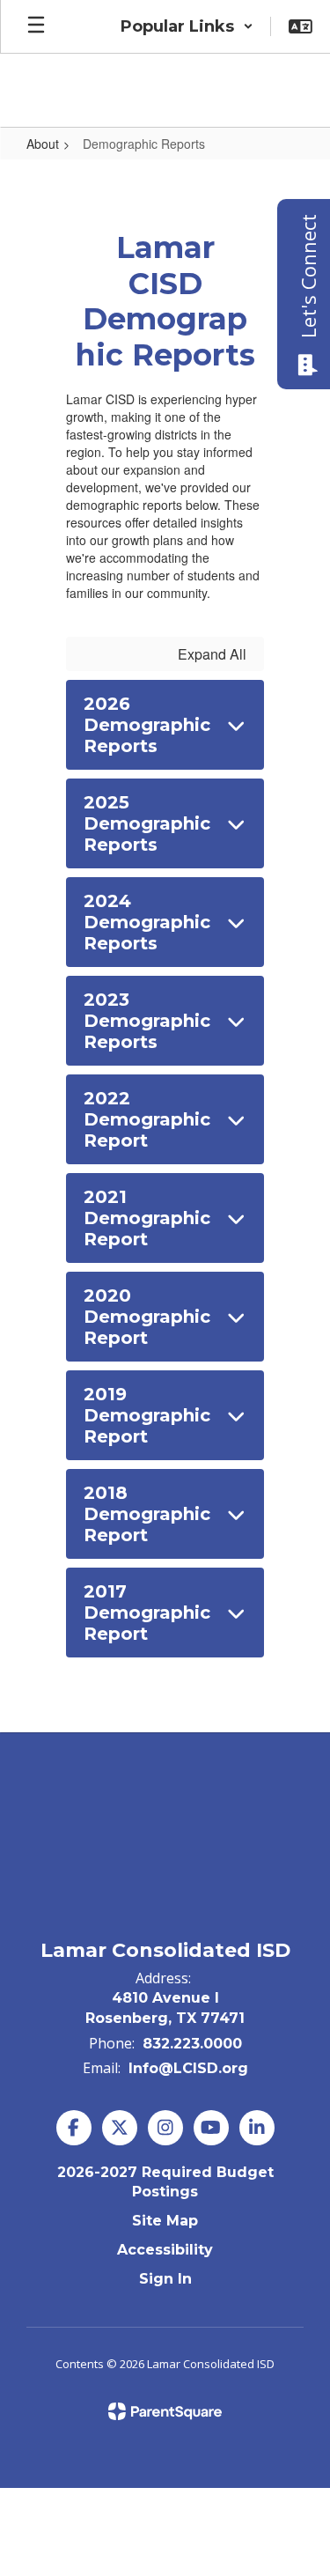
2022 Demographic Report (147, 1119)
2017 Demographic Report (147, 1613)
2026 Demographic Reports (147, 725)
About (43, 144)
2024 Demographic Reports (147, 922)
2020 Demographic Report (147, 1317)
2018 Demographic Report (147, 1514)
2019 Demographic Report (147, 1415)
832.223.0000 (192, 2044)
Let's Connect (308, 276)
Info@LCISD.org (188, 2068)
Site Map (165, 2221)
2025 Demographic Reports (147, 823)
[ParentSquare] (165, 2411)
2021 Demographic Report (147, 1218)
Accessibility (165, 2250)
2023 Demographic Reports (147, 1021)
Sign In (165, 2279)
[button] (187, 26)
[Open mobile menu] (36, 26)
